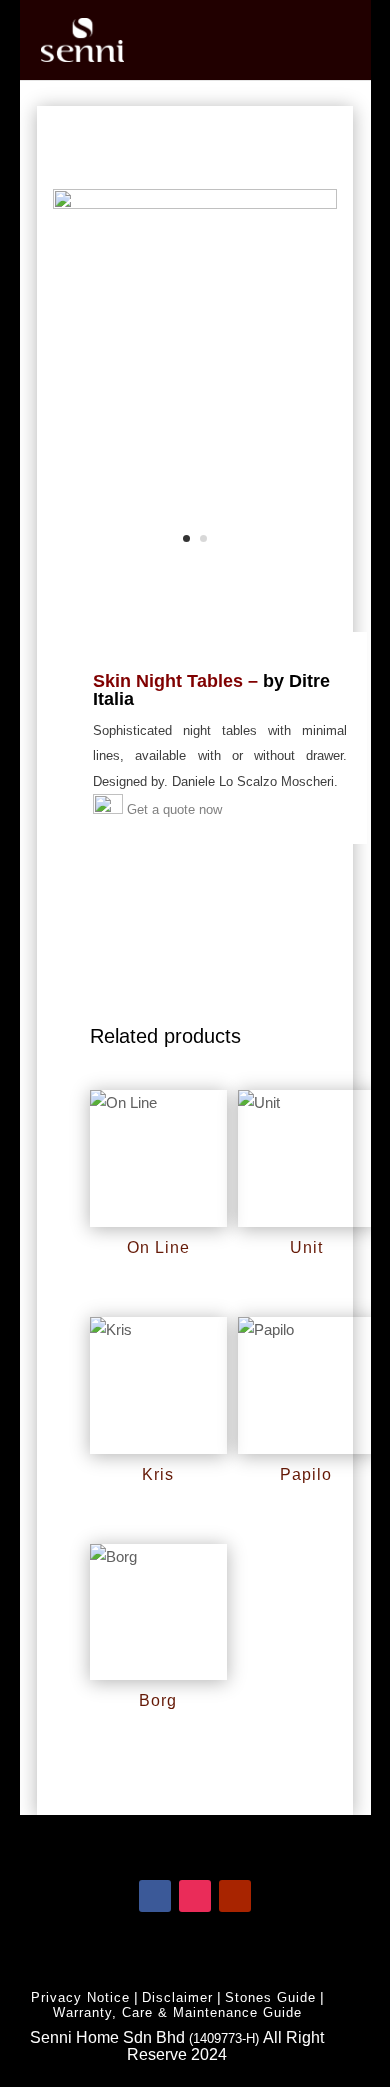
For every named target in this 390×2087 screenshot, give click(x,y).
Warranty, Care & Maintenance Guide (177, 2012)
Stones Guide (270, 1997)
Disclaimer (177, 1997)
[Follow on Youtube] (235, 1896)
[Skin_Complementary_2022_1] (195, 203)
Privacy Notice (80, 1997)
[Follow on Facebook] (155, 1896)
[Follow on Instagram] (195, 1896)
